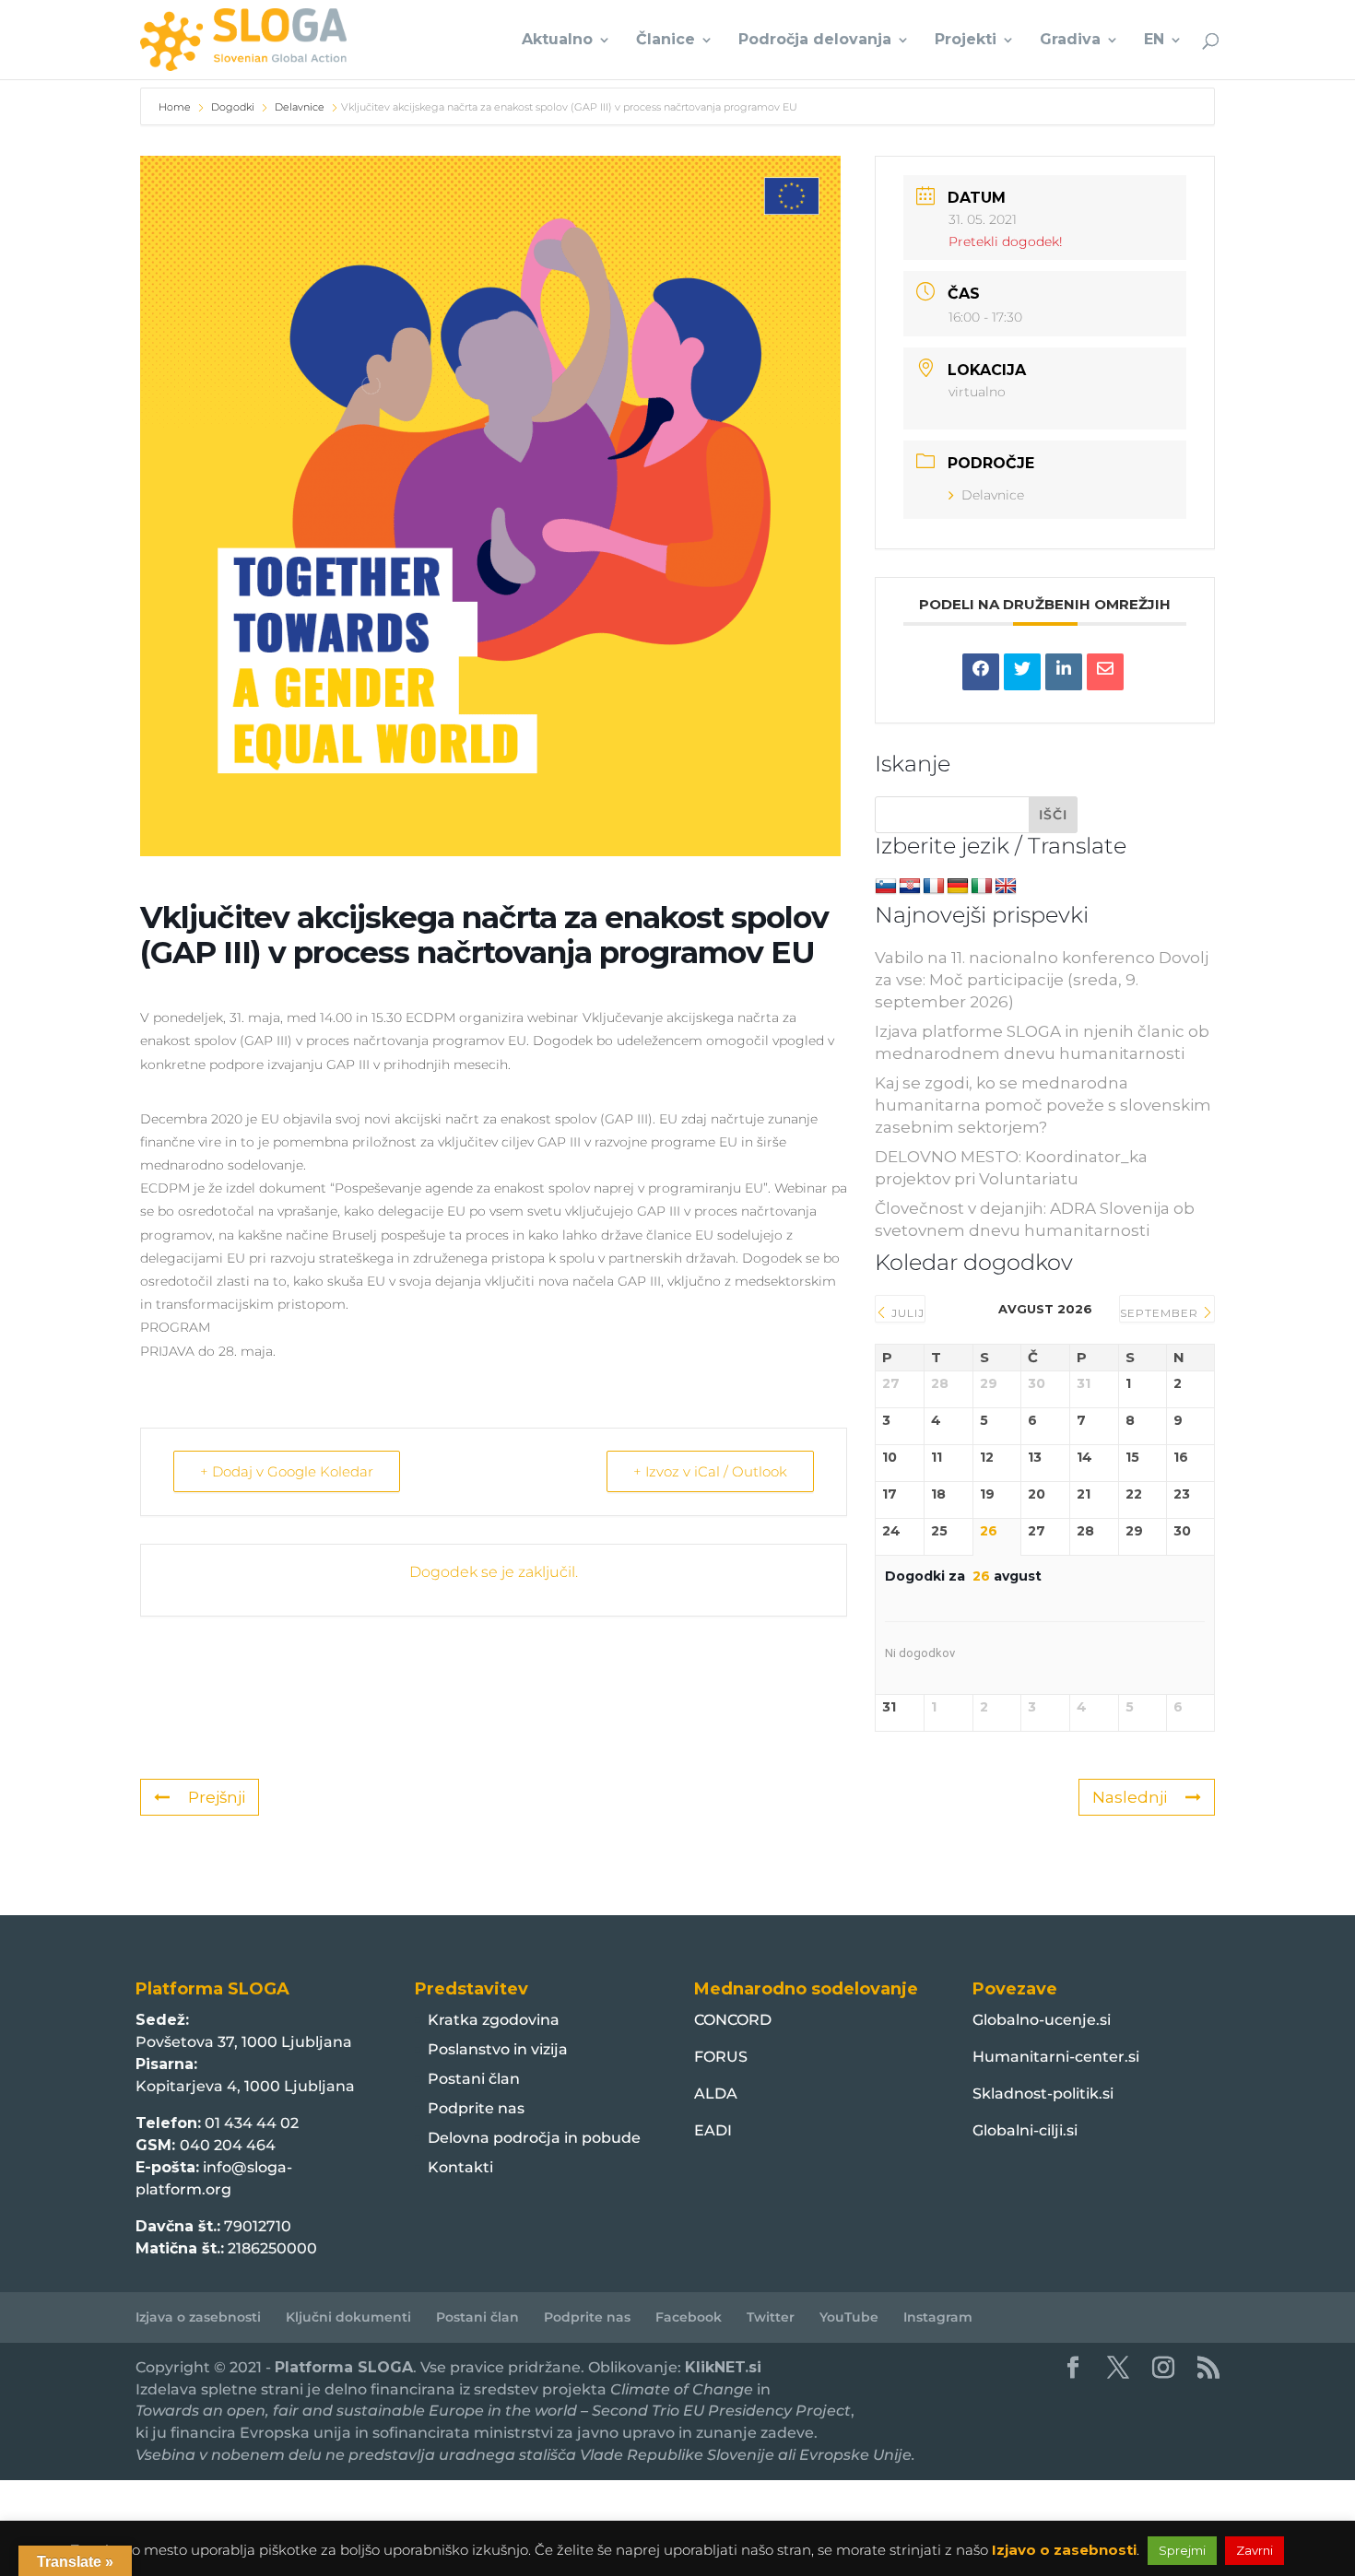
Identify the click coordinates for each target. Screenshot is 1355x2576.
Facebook (689, 2317)
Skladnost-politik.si (1043, 2094)
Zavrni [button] (1255, 2550)
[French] (934, 887)
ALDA (716, 2094)
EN (1154, 41)
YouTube (849, 2317)
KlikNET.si (723, 2367)
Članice (666, 41)
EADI (713, 2130)
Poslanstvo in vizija (498, 2049)
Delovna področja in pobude (534, 2138)
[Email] (1105, 672)
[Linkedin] (1064, 672)
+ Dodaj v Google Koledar (287, 1471)
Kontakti (460, 2167)
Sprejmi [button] (1182, 2550)
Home (176, 107)
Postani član (474, 2079)
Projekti (966, 41)
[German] (958, 887)
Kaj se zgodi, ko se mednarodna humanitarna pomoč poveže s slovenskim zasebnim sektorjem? (1043, 1105)
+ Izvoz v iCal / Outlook (710, 1471)
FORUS (721, 2057)
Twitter (771, 2317)
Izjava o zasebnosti (198, 2317)
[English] (1006, 887)
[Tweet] (1022, 672)
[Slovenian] (886, 887)
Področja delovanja (815, 41)
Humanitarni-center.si (1056, 2057)
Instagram (938, 2317)
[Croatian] (910, 887)
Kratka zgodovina (494, 2020)
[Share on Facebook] (981, 672)
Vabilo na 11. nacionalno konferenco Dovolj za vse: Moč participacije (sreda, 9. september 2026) (1042, 980)
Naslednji (1130, 1797)
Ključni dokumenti (348, 2317)
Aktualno (557, 41)
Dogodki (233, 107)
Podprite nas (476, 2108)
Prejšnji (217, 1797)
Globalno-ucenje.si (1042, 2020)
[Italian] (982, 887)
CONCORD (733, 2020)
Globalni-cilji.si (1025, 2130)
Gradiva (1070, 41)
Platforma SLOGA (344, 2367)
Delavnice (300, 107)
